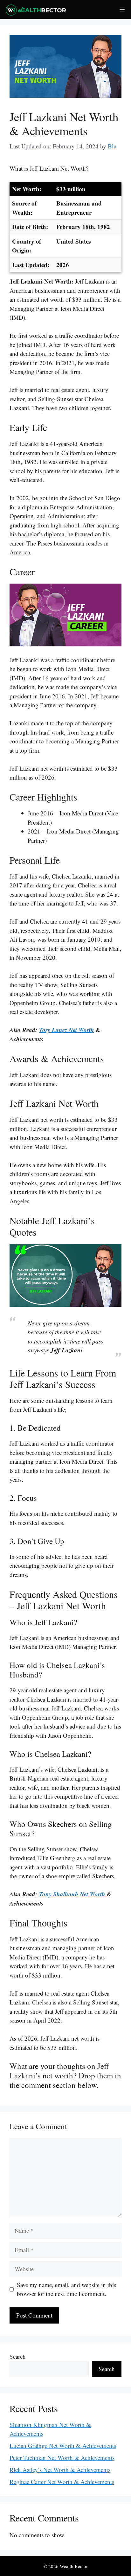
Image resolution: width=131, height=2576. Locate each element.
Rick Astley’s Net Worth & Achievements (60, 2470)
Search (18, 2356)
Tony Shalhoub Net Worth (72, 1894)
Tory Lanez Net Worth (67, 1030)
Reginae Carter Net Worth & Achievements (62, 2482)
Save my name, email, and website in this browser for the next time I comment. (66, 2289)
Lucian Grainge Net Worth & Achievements (63, 2445)
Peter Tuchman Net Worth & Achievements (62, 2458)
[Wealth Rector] (35, 10)
